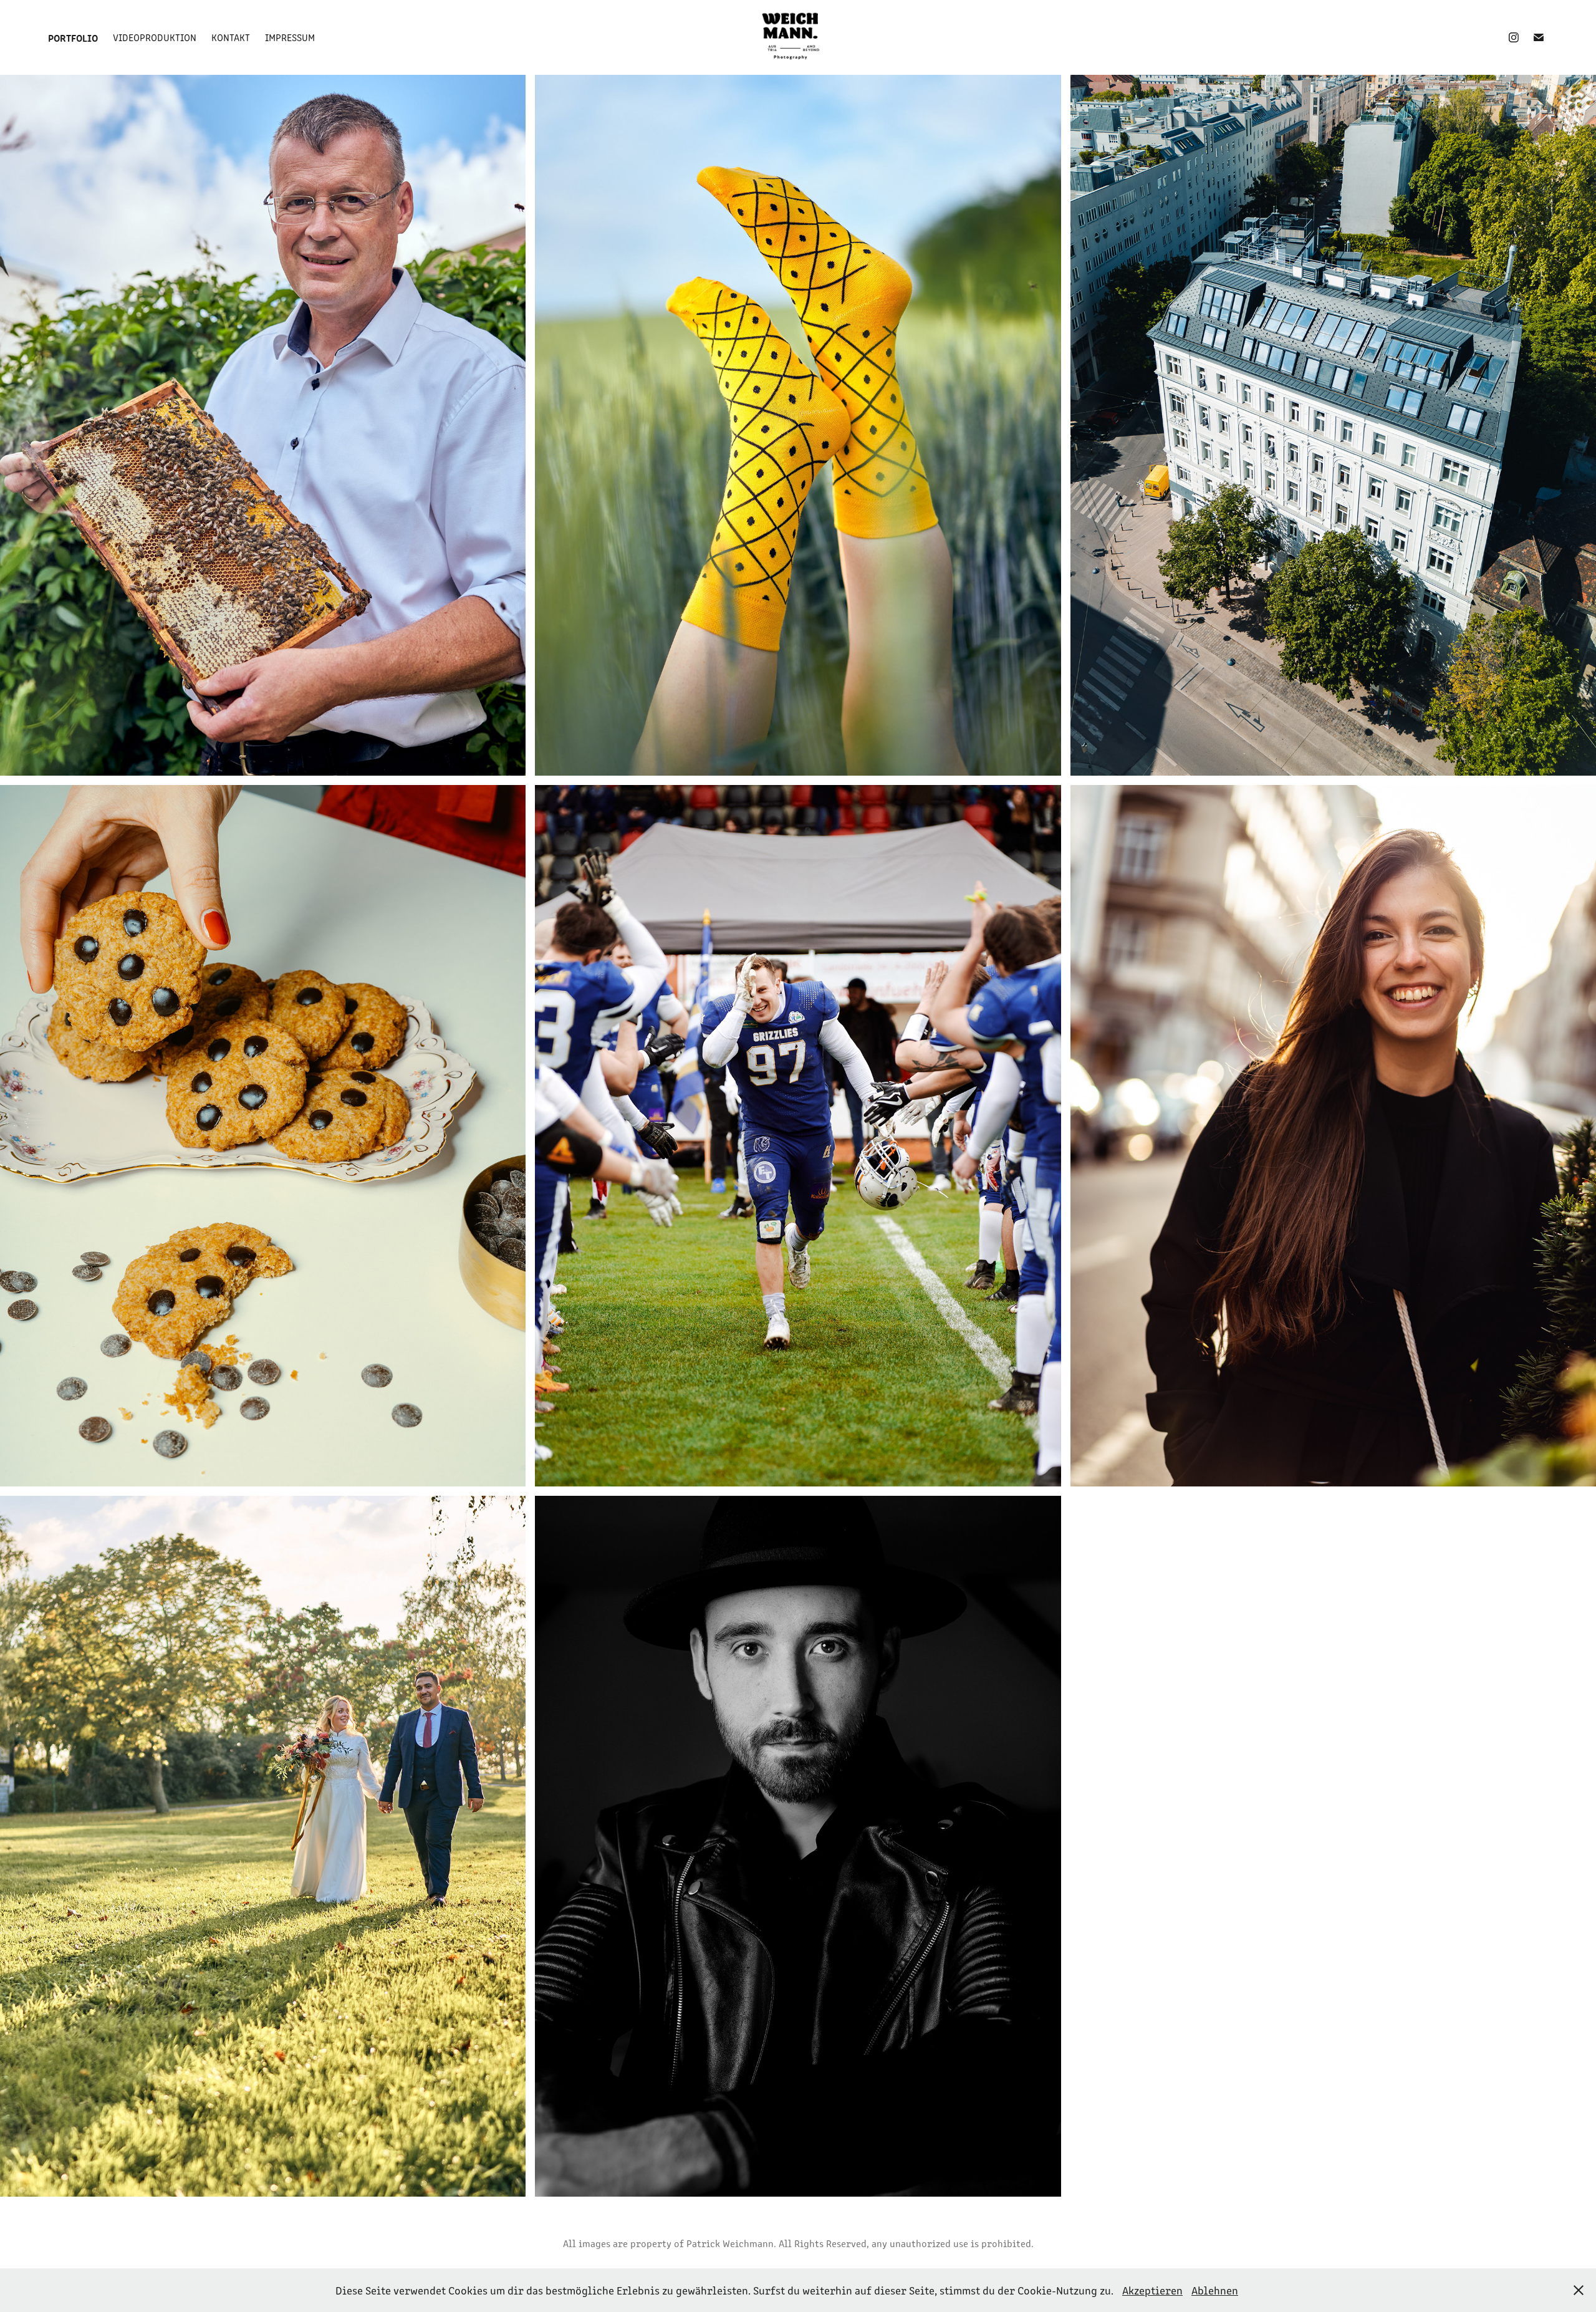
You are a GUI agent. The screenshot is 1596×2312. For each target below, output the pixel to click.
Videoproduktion (155, 37)
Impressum (290, 37)
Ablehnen (1215, 2290)
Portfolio (73, 37)
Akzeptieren (1152, 2290)
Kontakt (231, 37)
